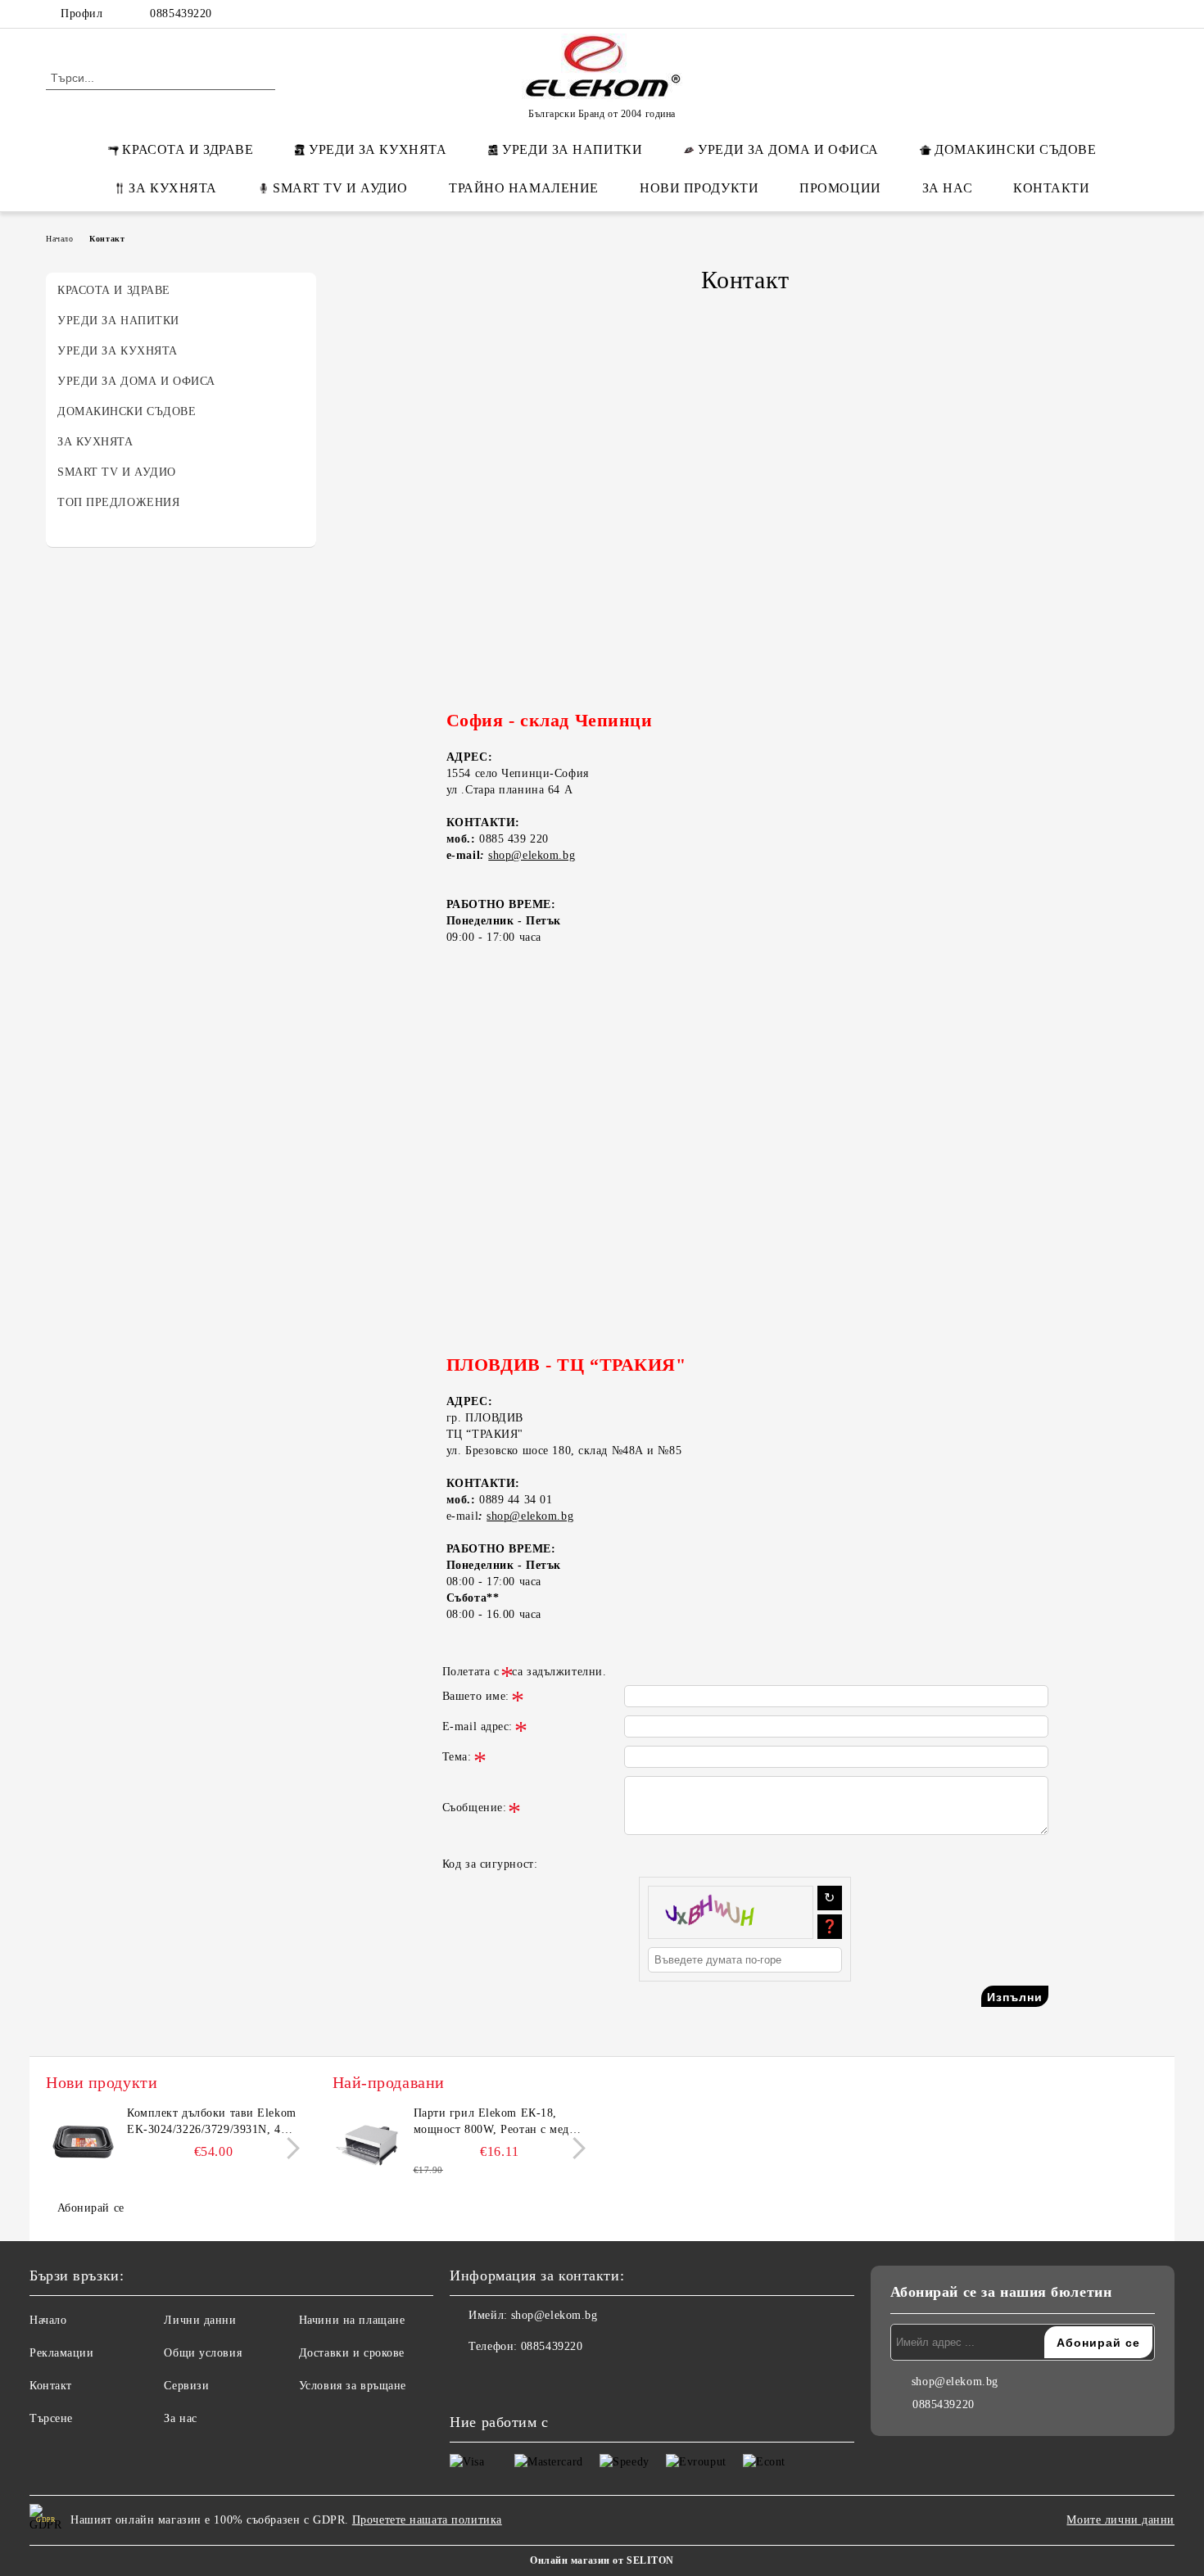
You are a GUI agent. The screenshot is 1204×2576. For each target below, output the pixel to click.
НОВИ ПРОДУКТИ (699, 188)
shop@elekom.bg (532, 855)
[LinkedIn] (1075, 14)
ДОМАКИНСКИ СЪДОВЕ (1016, 149)
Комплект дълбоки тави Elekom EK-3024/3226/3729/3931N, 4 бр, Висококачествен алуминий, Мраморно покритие (212, 2122)
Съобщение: (475, 1808)
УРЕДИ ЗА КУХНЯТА (378, 149)
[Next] (289, 2149)
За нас (180, 2418)
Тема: (457, 1757)
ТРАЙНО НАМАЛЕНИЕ (524, 188)
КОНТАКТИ (1051, 188)
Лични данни (200, 2320)
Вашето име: (476, 1696)
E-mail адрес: (478, 1726)
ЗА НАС (947, 188)
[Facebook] (1051, 14)
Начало (59, 239)
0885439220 (181, 14)
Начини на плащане (352, 2320)
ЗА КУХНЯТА (173, 188)
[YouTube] (1149, 14)
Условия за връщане (353, 2386)
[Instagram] (1125, 14)
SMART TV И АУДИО (340, 188)
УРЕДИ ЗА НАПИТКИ (572, 149)
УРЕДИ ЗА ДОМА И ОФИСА (788, 149)
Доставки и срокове (352, 2353)
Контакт (51, 2386)
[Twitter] (1100, 14)
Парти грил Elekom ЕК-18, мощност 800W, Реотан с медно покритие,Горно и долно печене (500, 2122)
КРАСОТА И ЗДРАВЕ (188, 149)
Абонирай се (91, 2208)
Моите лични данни (1120, 2520)
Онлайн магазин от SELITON (602, 2560)
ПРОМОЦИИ (840, 188)
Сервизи (186, 2386)
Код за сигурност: (490, 1864)
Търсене (51, 2418)
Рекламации (62, 2353)
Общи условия (203, 2353)
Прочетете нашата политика (427, 2520)
